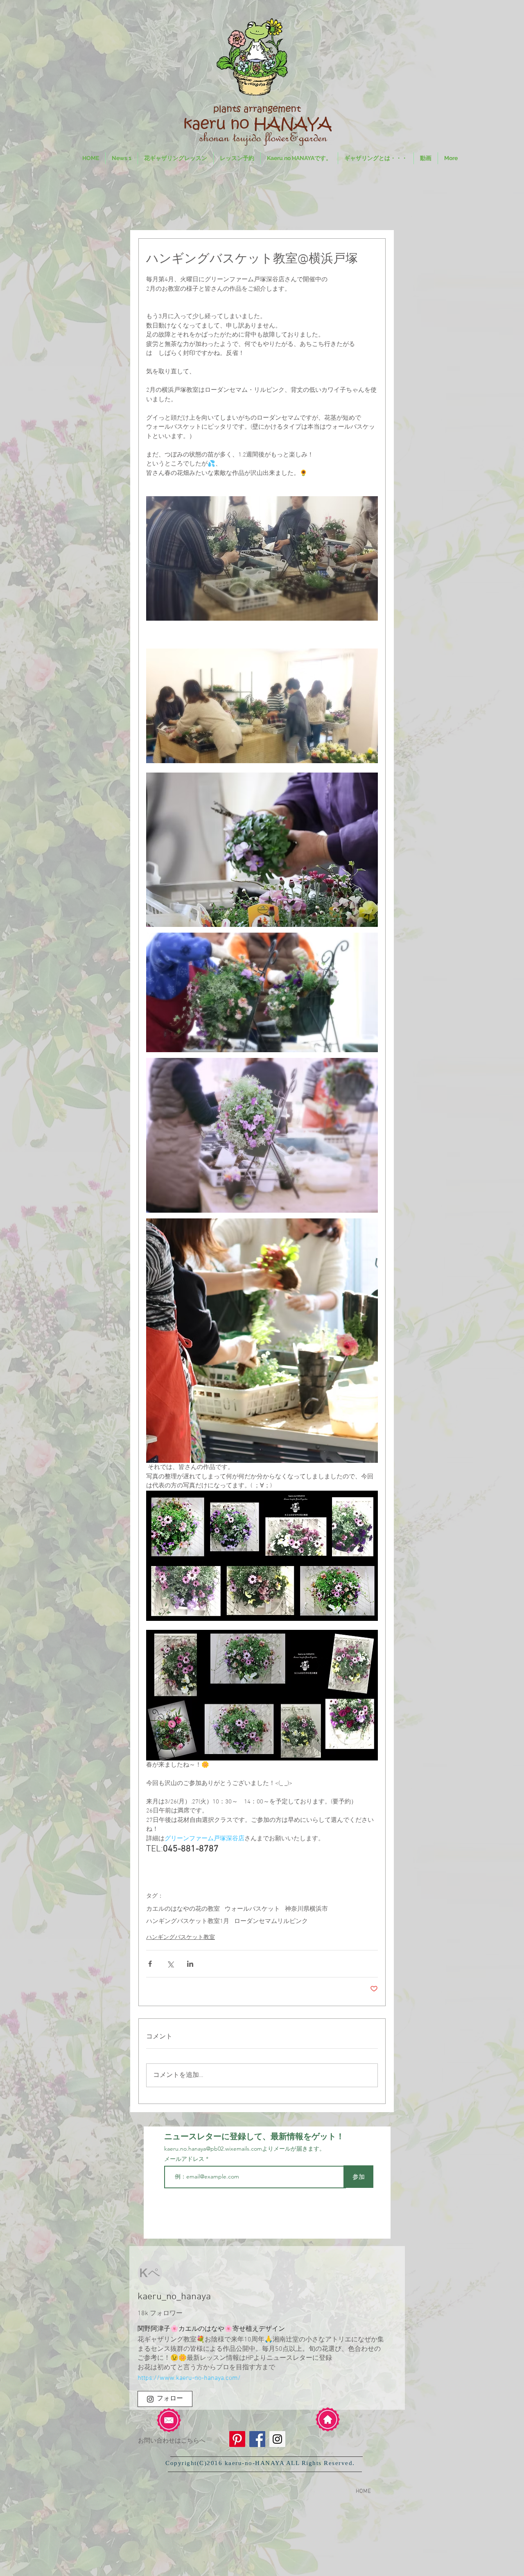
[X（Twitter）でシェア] (170, 1964)
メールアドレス (185, 2159)
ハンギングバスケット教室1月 (188, 1921)
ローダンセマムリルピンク (271, 1921)
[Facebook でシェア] (150, 1964)
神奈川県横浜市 (306, 1909)
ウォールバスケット (252, 1909)
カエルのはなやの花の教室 (183, 1909)
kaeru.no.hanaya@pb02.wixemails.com (213, 2149)
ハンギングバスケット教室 (181, 1938)
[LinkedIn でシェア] (190, 1964)
